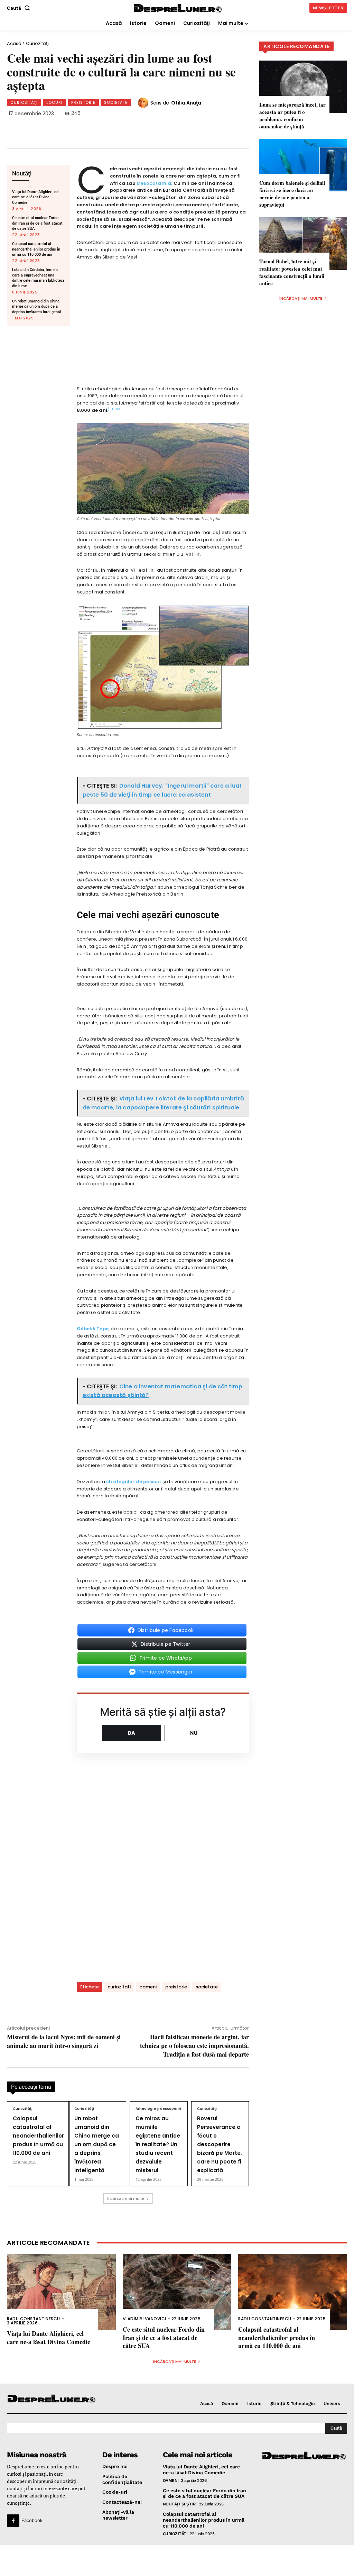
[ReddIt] (125, 127)
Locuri (54, 102)
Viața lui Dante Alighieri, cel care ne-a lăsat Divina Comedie (36, 197)
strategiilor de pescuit (134, 1482)
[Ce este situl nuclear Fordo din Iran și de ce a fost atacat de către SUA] (177, 2292)
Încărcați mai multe (126, 2198)
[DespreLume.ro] (178, 9)
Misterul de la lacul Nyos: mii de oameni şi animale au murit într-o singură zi (64, 2041)
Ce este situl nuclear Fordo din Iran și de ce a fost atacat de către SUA (37, 223)
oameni (148, 1987)
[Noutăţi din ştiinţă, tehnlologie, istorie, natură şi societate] (46, 2399)
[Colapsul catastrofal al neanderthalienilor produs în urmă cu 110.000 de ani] (293, 2292)
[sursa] (115, 409)
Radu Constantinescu (34, 2319)
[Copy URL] (148, 127)
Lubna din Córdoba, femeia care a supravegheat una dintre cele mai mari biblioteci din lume (38, 278)
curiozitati (119, 1987)
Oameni (171, 2480)
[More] (171, 127)
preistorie (176, 1987)
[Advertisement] (177, 2560)
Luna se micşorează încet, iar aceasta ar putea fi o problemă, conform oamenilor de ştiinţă (292, 115)
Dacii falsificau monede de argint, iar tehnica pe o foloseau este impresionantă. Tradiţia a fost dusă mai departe (194, 2046)
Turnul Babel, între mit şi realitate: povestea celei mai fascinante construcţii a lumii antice (292, 272)
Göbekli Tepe (93, 1329)
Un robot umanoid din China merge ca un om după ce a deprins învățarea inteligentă (37, 307)
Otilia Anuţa (186, 103)
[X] (79, 127)
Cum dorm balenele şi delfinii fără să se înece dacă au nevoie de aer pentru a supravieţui (292, 194)
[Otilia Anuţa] (144, 103)
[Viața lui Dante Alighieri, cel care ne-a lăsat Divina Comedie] (61, 2292)
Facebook (32, 2520)
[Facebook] (56, 127)
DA (132, 1733)
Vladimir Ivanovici (145, 2319)
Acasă (14, 43)
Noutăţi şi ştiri (180, 2504)
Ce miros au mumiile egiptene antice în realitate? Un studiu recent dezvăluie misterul (158, 2144)
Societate (116, 102)
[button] (20, 8)
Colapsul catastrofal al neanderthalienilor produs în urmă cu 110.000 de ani (36, 249)
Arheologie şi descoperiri (158, 2109)
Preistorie (83, 102)
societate (207, 1987)
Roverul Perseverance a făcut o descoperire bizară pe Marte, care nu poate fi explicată (220, 2144)
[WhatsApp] (102, 127)
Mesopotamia (154, 183)
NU (194, 1733)
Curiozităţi (37, 43)
